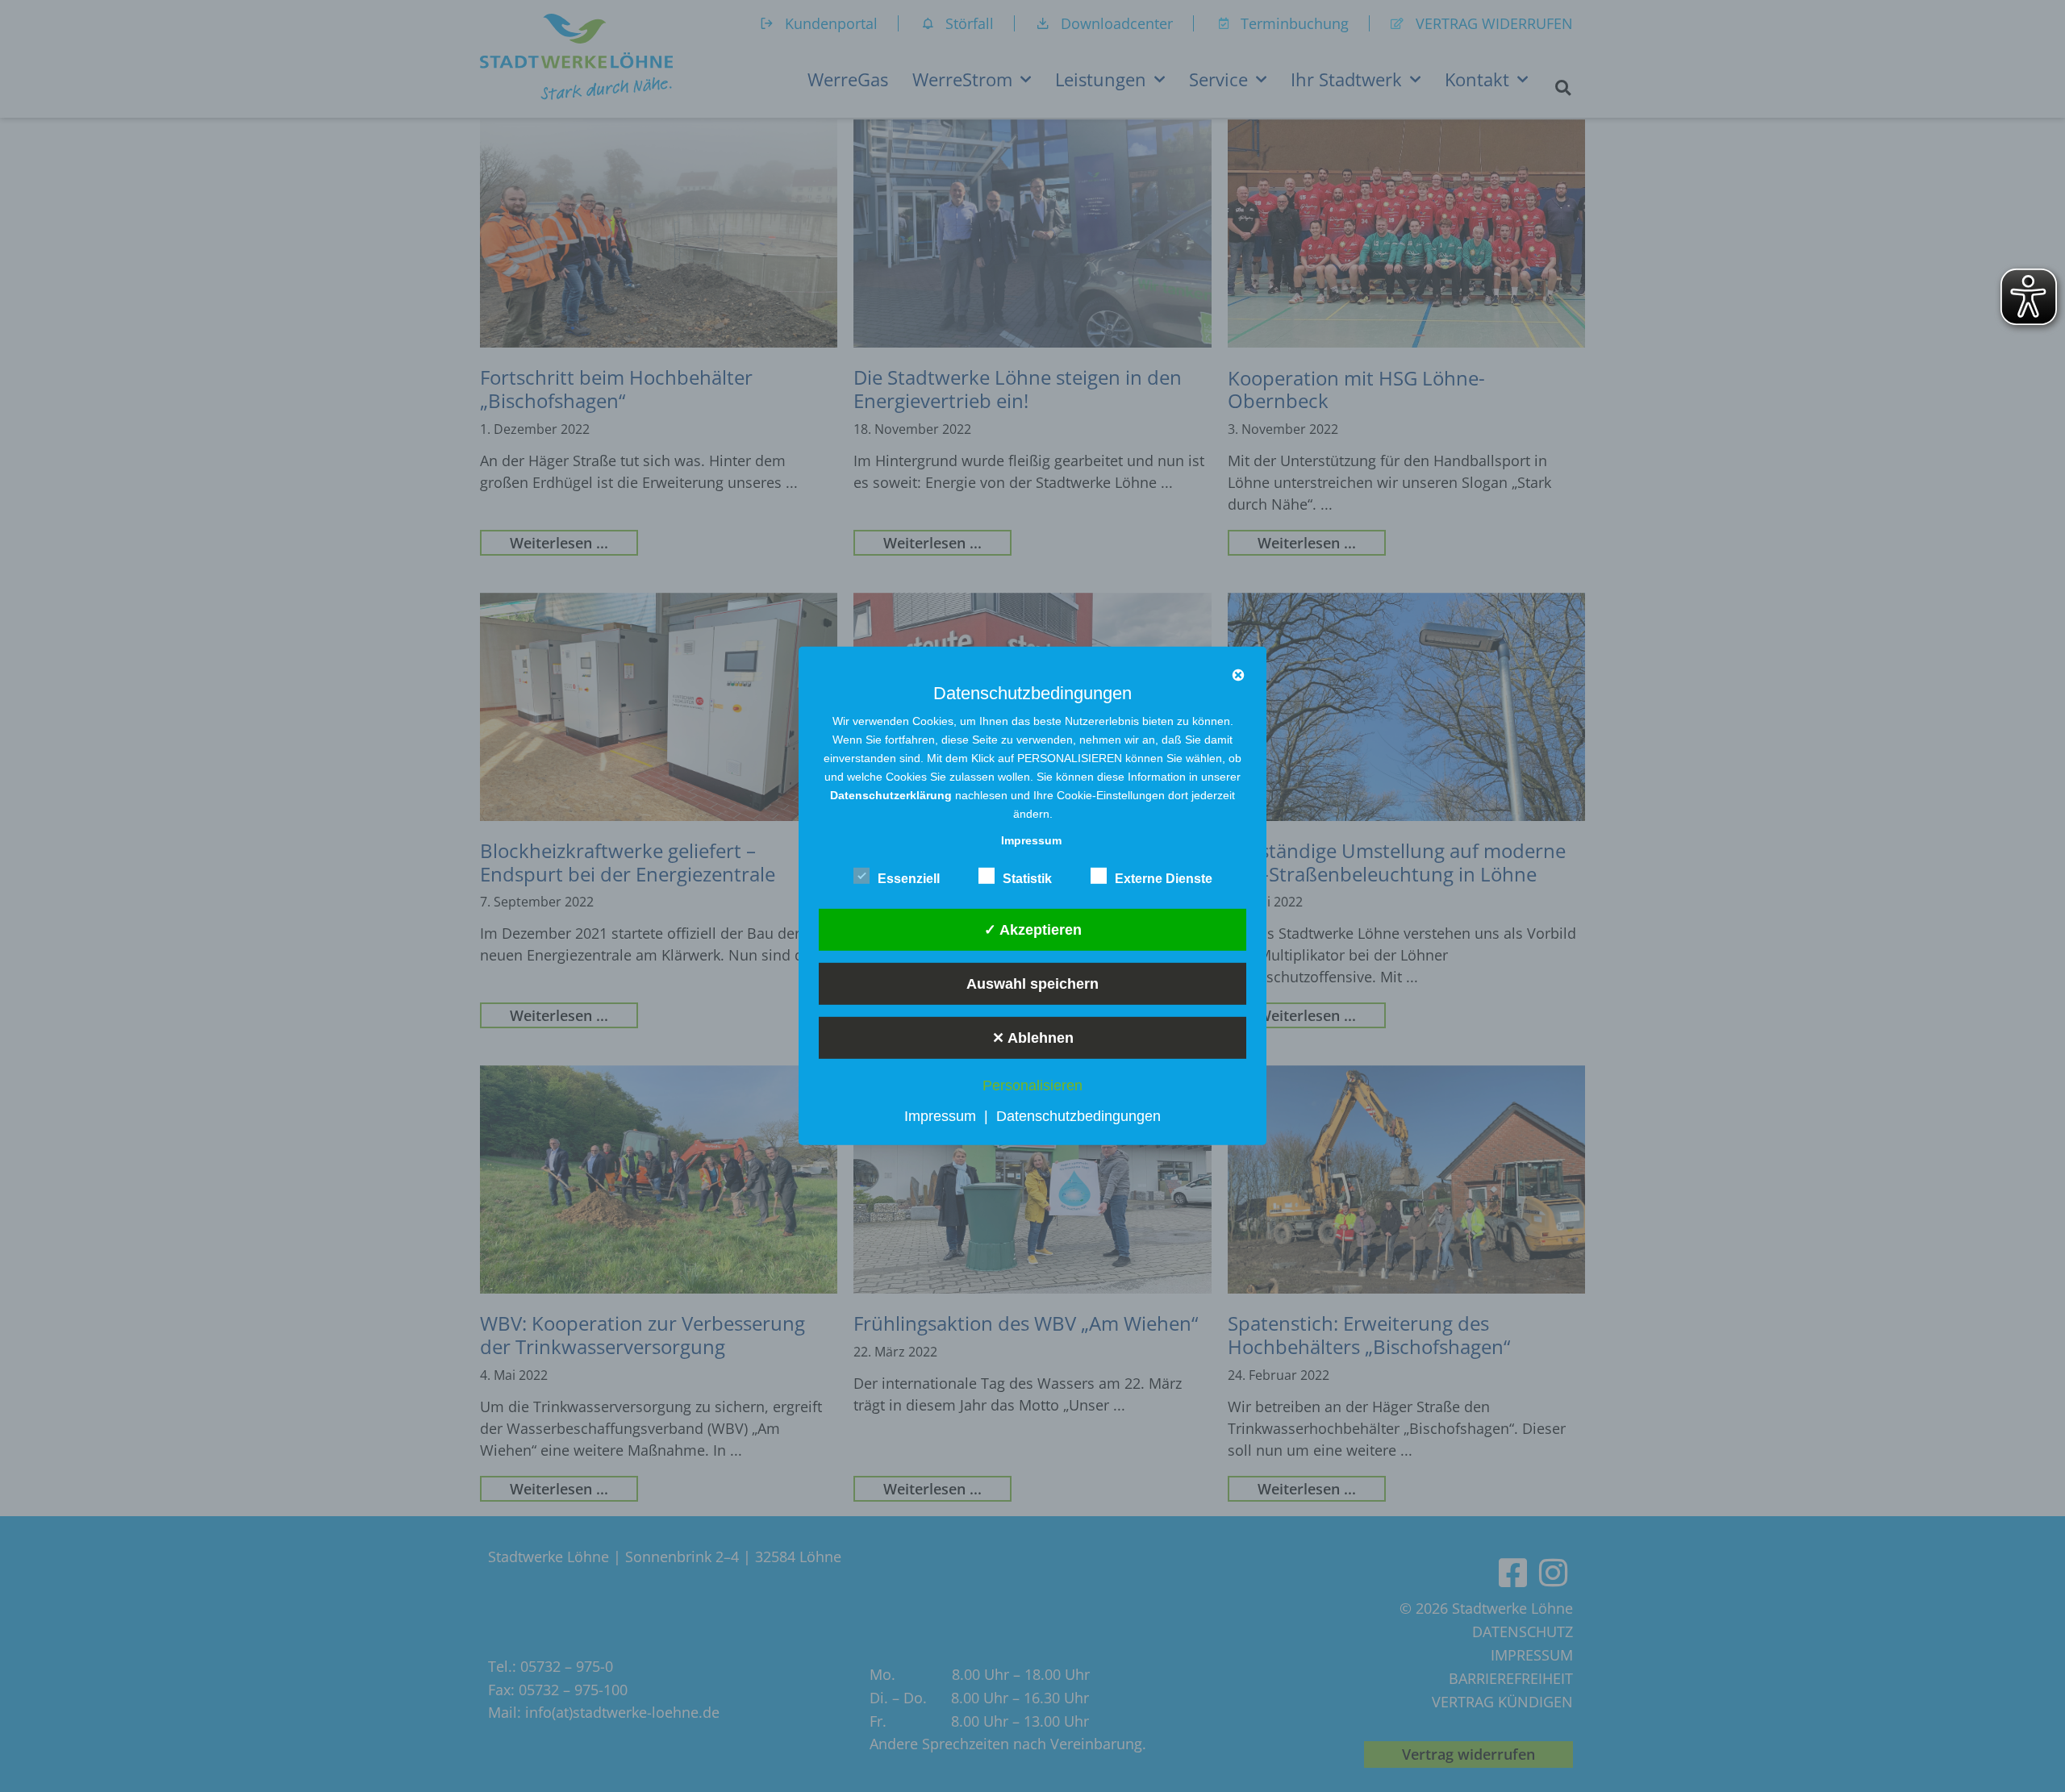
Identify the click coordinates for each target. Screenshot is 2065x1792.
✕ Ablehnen (1033, 1037)
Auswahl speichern (1032, 983)
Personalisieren (1032, 1086)
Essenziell (909, 879)
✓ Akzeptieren (1033, 929)
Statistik (1027, 879)
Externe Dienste (1164, 879)
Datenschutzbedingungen (1078, 1116)
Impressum (940, 1116)
